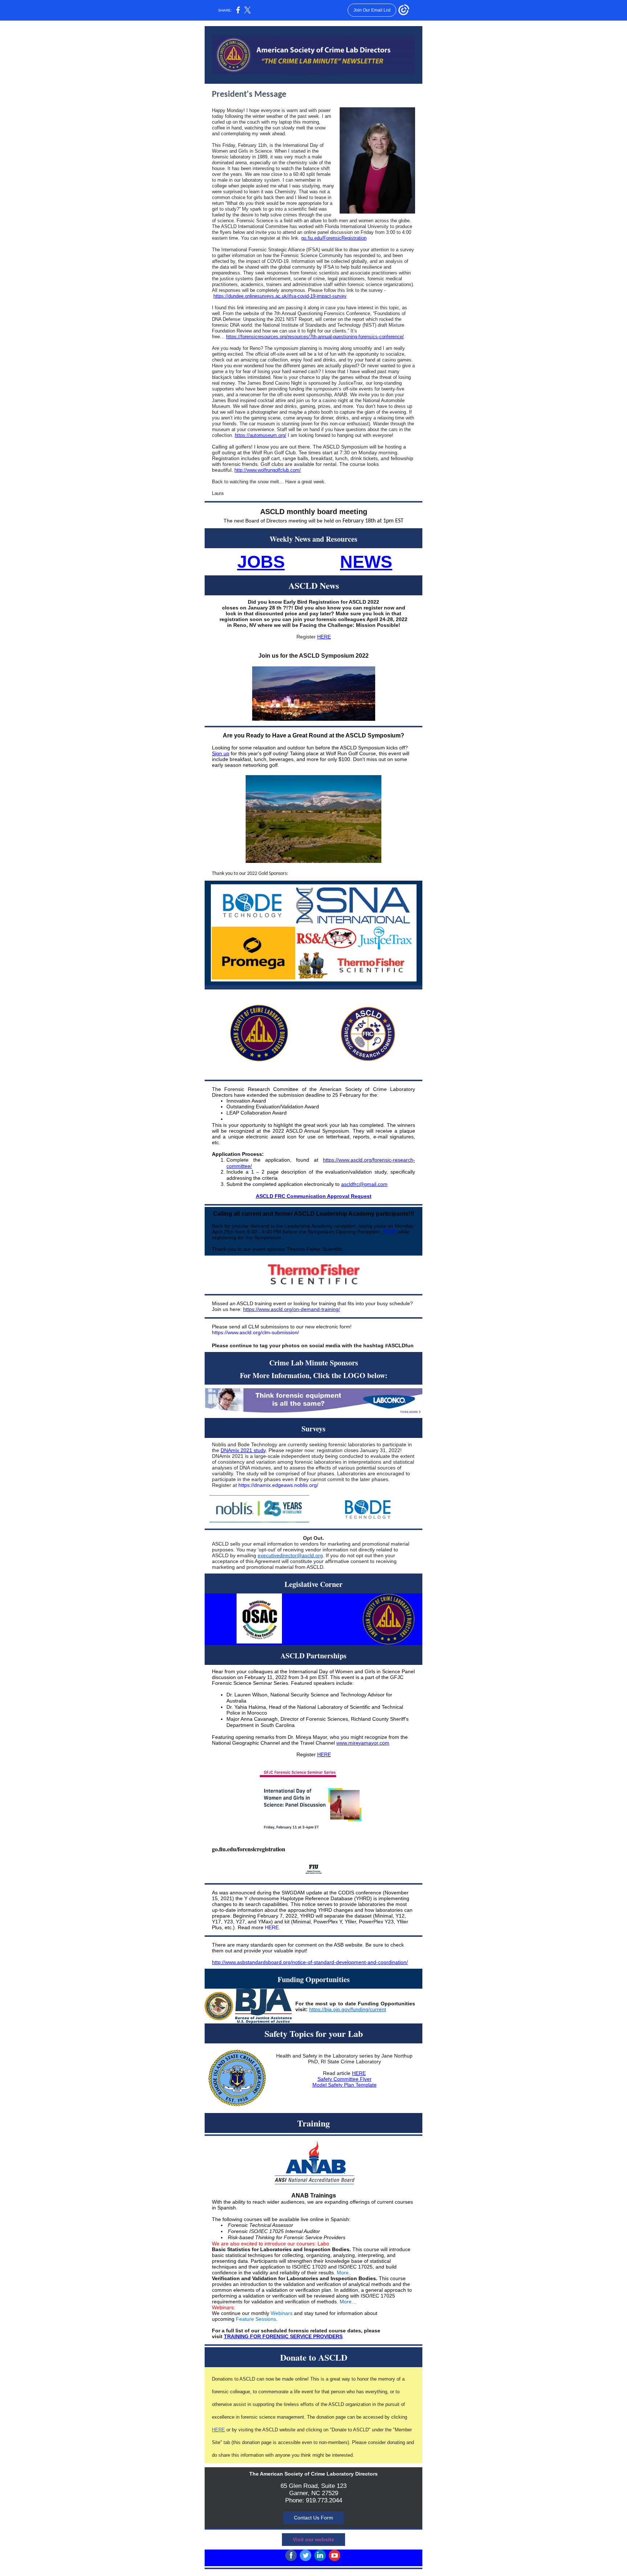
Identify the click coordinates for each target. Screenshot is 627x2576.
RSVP (390, 1232)
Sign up (221, 753)
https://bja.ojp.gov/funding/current (348, 2009)
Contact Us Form (313, 2518)
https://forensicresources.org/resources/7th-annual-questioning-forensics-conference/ (315, 337)
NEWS (366, 562)
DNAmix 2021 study (243, 1450)
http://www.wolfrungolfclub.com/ (268, 470)
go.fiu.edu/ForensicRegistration (334, 238)
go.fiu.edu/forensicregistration (249, 1849)
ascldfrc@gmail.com (364, 1184)
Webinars (282, 2313)
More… (348, 2302)
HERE (324, 637)
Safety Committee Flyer (345, 2079)
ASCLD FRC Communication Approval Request (314, 1196)
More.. (344, 2273)
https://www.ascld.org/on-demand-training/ (292, 1309)
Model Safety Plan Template (345, 2085)
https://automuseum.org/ (261, 435)
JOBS (261, 562)
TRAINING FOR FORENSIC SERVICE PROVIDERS (283, 2336)
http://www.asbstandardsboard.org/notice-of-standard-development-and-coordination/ (310, 1962)
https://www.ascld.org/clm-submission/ (255, 1332)
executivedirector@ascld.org (290, 1555)
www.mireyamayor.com (363, 1743)
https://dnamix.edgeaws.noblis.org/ (278, 1485)
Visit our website (313, 2539)
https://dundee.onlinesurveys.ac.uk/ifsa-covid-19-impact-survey (280, 296)
